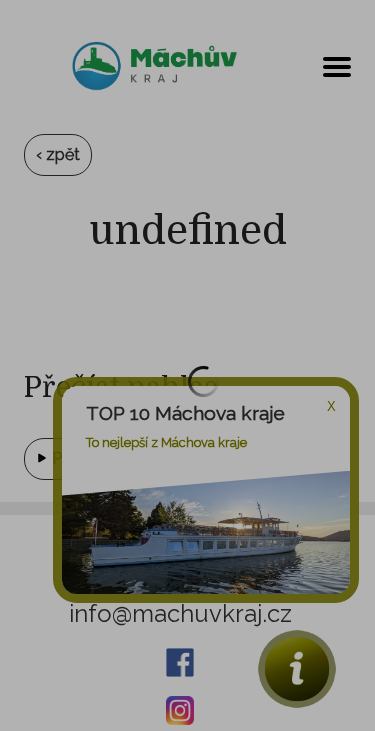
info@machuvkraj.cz (180, 613)
